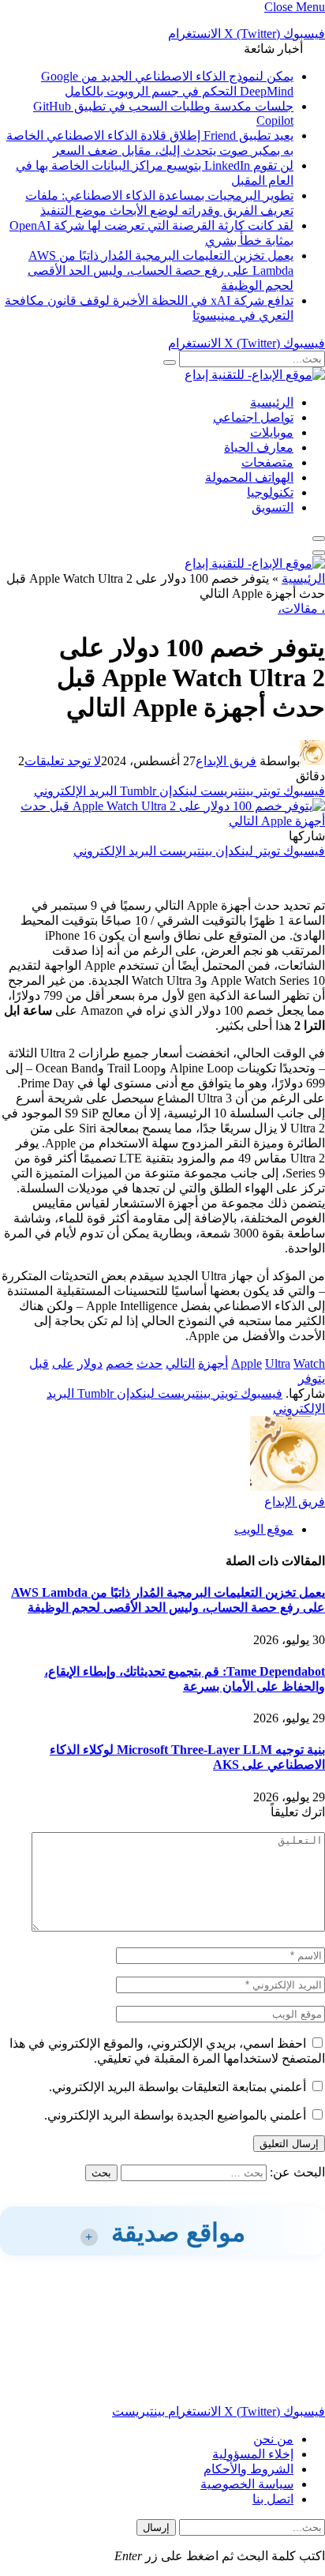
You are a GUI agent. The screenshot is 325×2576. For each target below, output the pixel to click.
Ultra (278, 1363)
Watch (309, 1363)
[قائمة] (319, 539)
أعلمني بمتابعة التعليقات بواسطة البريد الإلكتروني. (177, 2087)
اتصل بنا (273, 2499)
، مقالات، (301, 608)
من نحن (273, 2439)
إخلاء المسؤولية (253, 2454)
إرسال (156, 2527)
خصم (120, 1363)
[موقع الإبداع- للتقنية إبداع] (255, 375)
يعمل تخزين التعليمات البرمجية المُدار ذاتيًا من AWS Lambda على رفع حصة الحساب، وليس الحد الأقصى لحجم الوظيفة (161, 270)
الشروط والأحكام (248, 2469)
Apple (247, 1363)
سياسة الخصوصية (247, 2484)
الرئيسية (272, 402)
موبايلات (272, 432)
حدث (149, 1363)
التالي (180, 1363)
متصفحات (267, 462)
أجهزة (213, 1363)
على (63, 1363)
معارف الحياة (259, 447)
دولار (90, 1363)
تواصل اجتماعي (253, 417)
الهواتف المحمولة (249, 477)
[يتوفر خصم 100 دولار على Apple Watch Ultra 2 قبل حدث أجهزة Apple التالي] (162, 821)
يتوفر (312, 1378)
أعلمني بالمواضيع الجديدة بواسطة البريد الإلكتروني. (175, 2115)
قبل (39, 1363)
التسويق (273, 507)
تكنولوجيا (270, 492)
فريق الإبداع (226, 761)
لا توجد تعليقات (63, 761)
